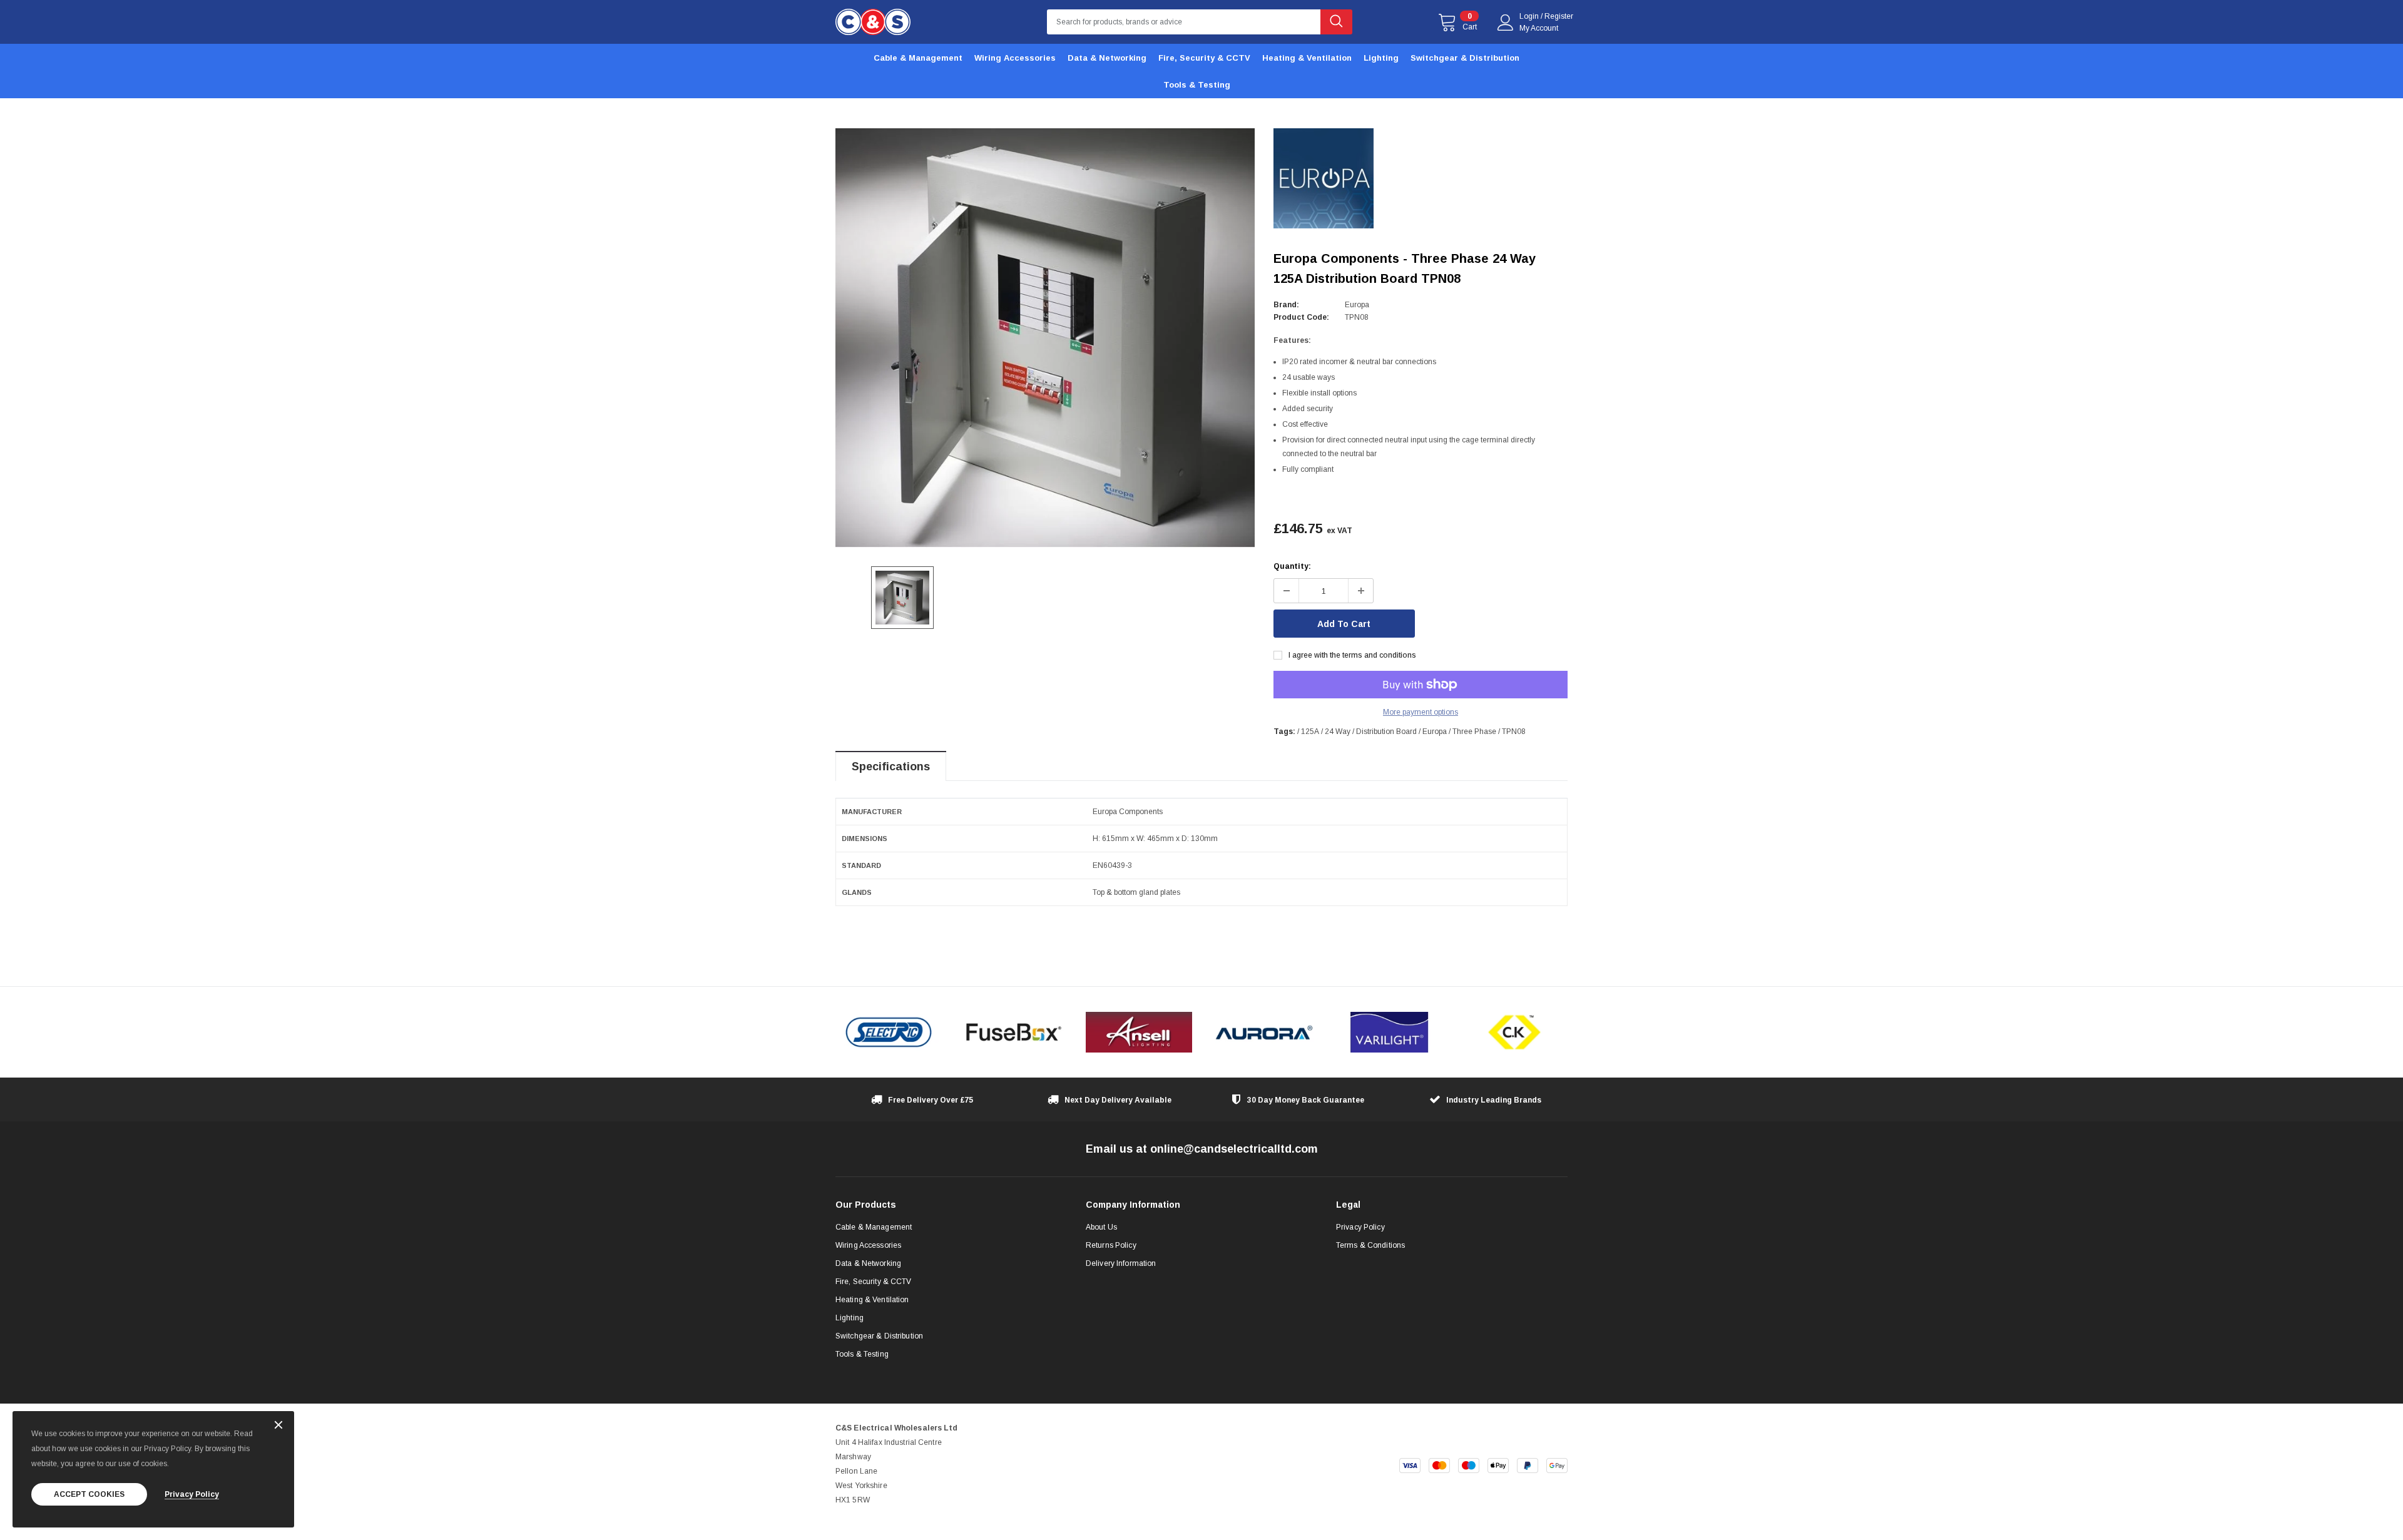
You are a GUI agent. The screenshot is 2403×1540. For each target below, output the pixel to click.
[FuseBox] (1014, 1032)
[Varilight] (1389, 1032)
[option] (1045, 338)
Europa (1357, 305)
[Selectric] (889, 1032)
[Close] (278, 1426)
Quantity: (1292, 566)
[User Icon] (1506, 23)
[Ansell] (1139, 1032)
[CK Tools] (1514, 1032)
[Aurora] (1264, 1032)
